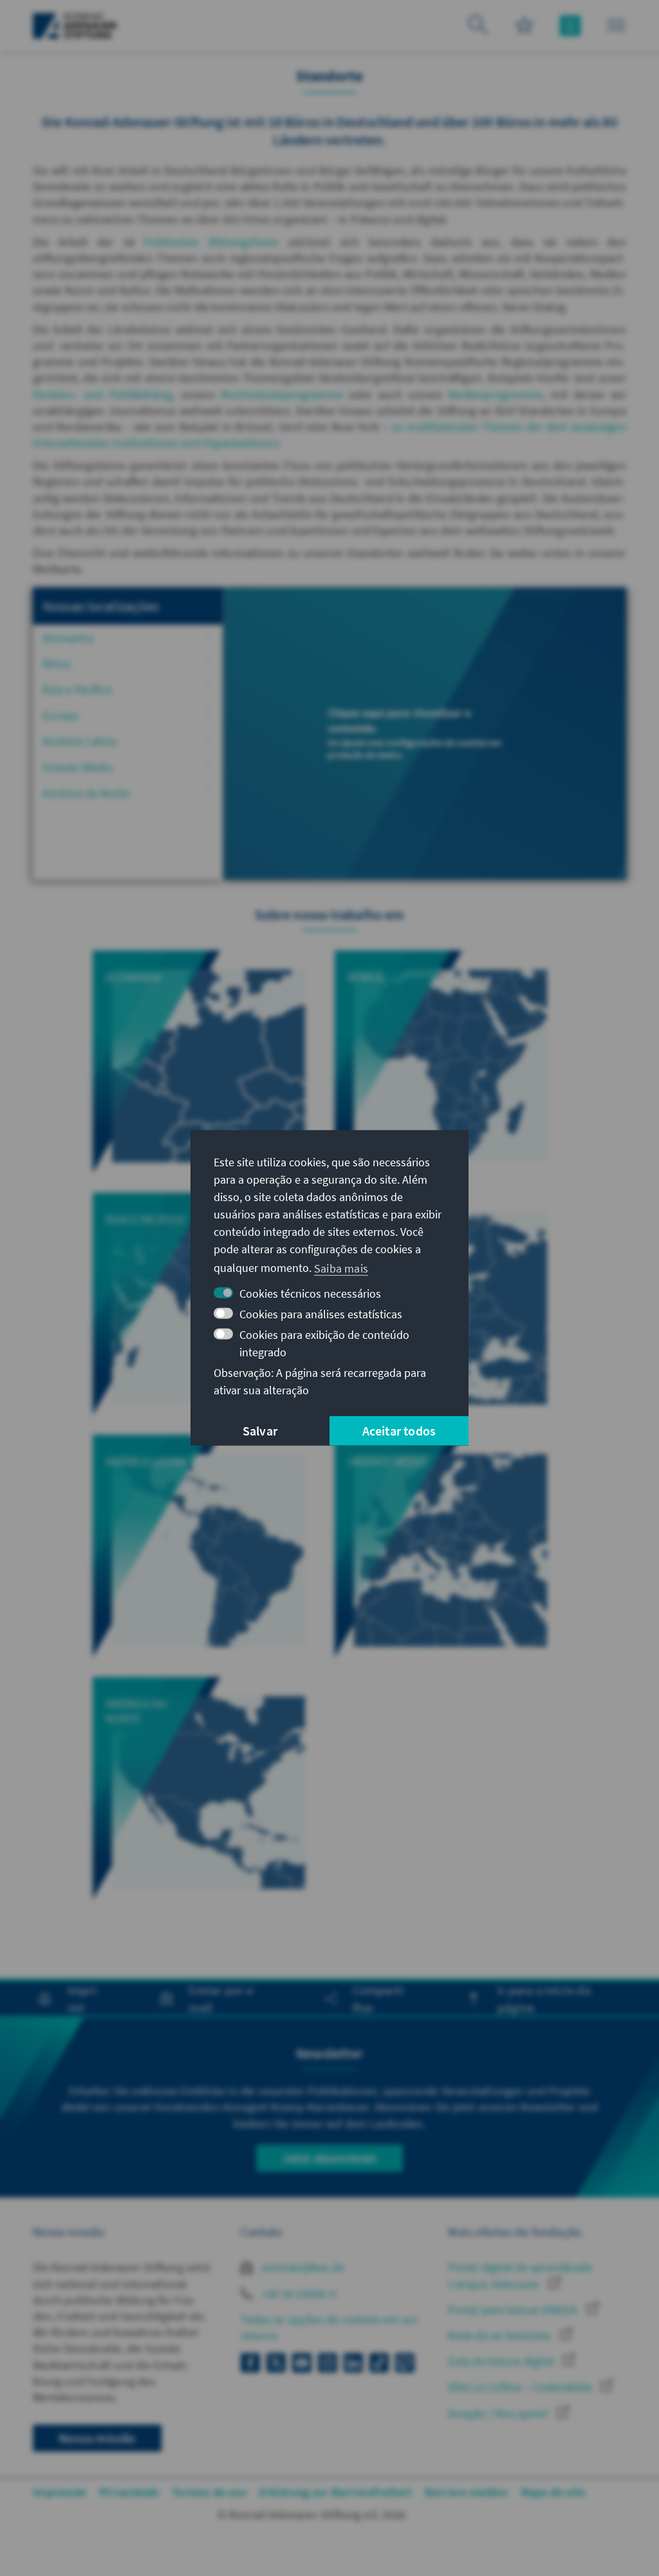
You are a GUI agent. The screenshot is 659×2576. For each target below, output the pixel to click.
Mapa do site (553, 2492)
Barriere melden (466, 2492)
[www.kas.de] (75, 26)
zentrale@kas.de (302, 2267)
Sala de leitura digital (502, 2361)
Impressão (60, 2492)
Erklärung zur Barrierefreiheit (336, 2492)
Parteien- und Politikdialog (102, 394)
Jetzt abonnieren (329, 2158)
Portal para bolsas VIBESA (514, 2310)
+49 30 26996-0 (297, 2294)
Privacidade (129, 2492)
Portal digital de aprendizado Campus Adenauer (520, 2275)
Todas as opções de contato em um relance (329, 2327)
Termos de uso (209, 2492)
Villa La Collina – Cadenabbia (521, 2387)
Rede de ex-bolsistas (501, 2335)
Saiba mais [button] (341, 1268)
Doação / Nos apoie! (499, 2413)
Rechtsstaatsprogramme (282, 394)
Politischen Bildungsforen (211, 242)
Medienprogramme (495, 394)
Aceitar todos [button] (399, 1431)
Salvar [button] (260, 1431)
